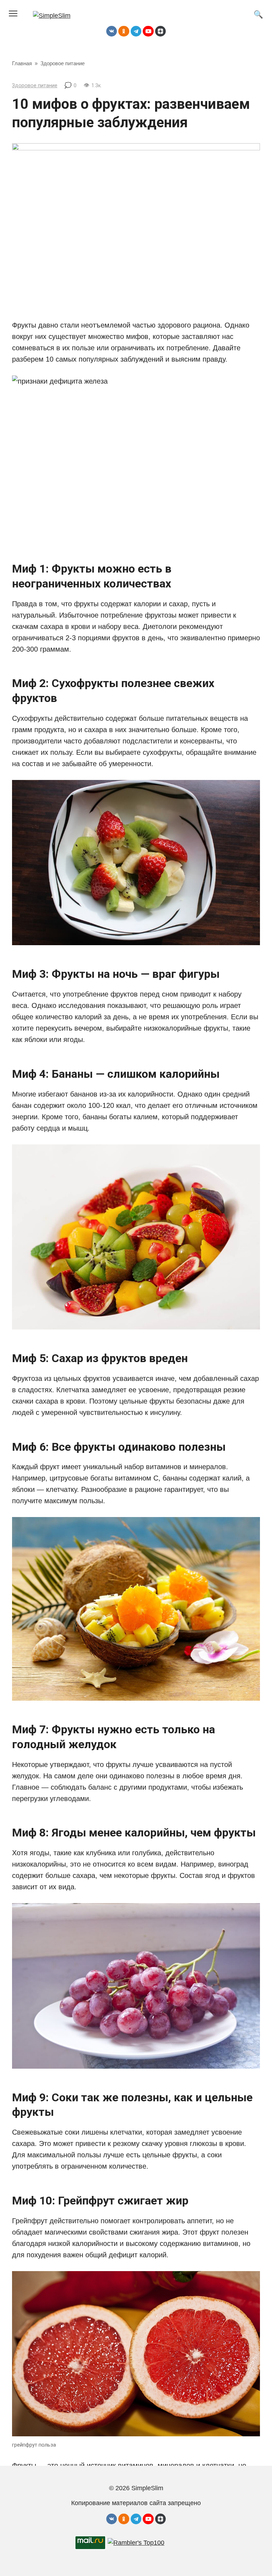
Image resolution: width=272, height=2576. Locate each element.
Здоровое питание (35, 86)
